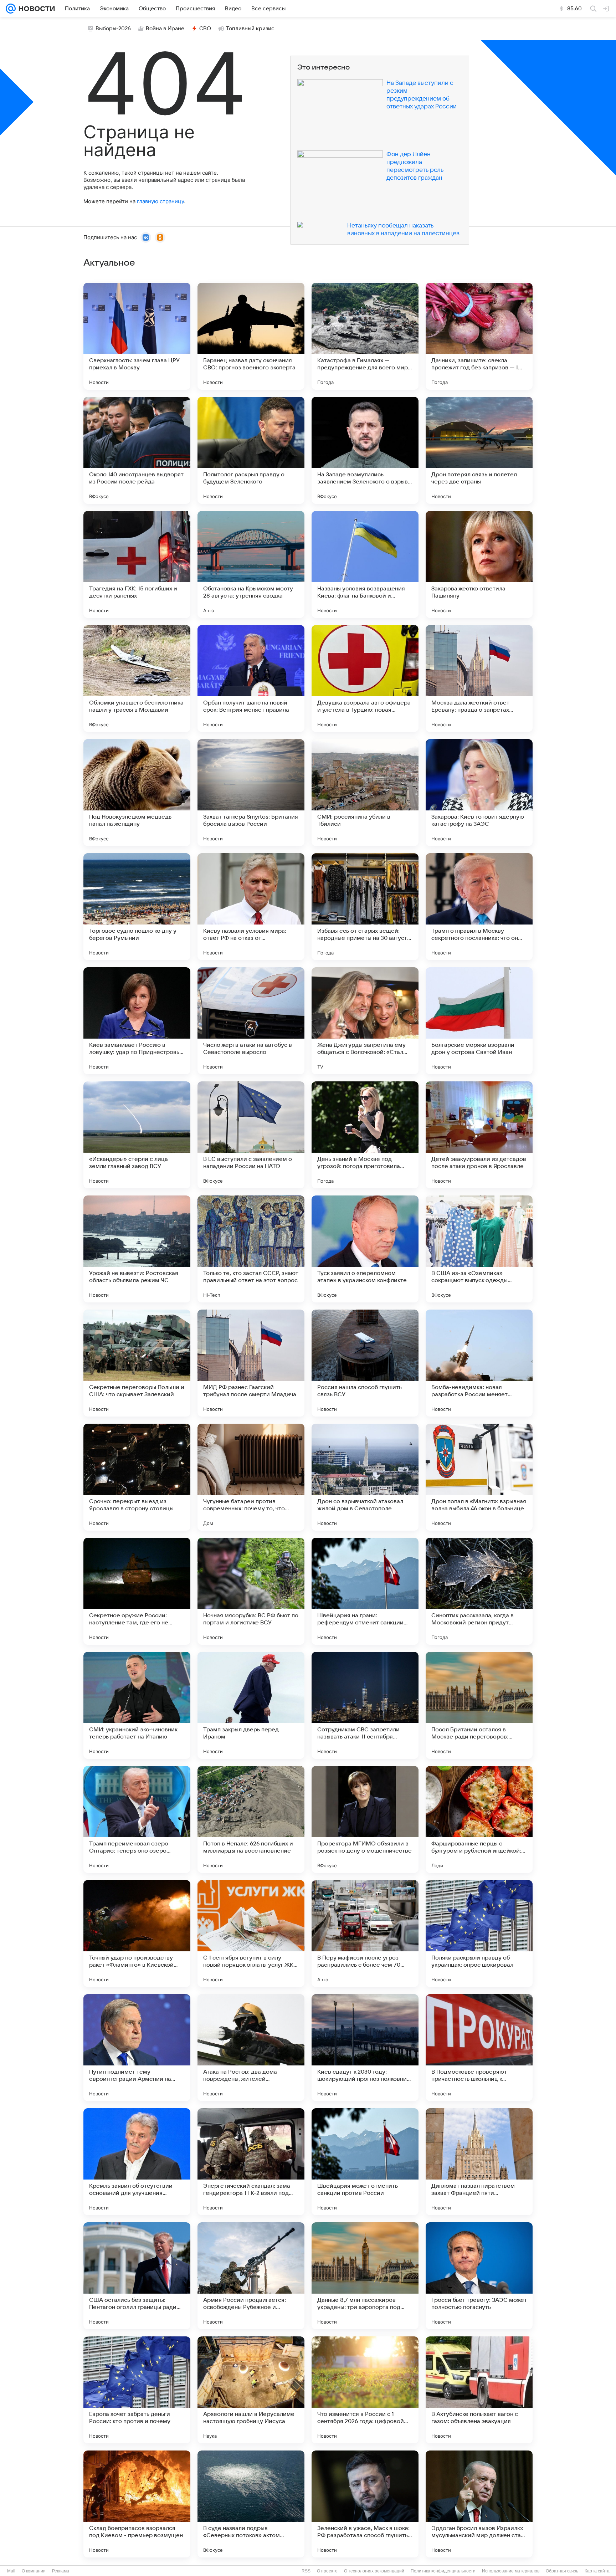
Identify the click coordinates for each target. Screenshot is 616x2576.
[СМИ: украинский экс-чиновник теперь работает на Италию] (137, 1705)
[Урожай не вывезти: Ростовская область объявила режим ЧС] (137, 1249)
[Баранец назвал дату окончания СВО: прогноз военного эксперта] (251, 336)
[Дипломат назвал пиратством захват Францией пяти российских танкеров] (479, 2162)
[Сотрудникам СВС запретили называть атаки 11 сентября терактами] (365, 1705)
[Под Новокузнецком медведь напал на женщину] (137, 793)
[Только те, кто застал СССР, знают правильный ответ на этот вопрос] (251, 1249)
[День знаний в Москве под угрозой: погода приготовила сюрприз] (365, 1135)
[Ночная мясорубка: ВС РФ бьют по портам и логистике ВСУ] (251, 1591)
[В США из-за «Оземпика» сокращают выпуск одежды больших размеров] (479, 1249)
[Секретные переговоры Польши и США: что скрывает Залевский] (137, 1363)
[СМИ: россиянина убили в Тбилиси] (365, 793)
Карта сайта (597, 2571)
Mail (11, 2571)
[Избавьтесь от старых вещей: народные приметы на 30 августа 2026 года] (365, 907)
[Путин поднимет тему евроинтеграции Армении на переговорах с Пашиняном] (137, 2048)
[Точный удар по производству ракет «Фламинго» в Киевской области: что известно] (137, 1934)
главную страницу (160, 201)
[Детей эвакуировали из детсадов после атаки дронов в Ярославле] (479, 1135)
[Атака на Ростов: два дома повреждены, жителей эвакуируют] (251, 2048)
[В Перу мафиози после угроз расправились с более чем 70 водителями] (365, 1934)
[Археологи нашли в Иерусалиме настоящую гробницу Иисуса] (251, 2390)
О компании (34, 2571)
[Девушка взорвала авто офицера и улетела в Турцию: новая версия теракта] (365, 678)
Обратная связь (562, 2571)
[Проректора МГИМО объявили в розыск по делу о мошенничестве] (365, 1819)
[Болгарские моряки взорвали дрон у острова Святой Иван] (479, 1021)
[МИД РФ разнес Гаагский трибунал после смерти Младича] (251, 1363)
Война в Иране (165, 29)
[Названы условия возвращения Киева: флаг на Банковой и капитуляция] (365, 564)
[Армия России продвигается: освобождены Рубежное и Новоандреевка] (251, 2276)
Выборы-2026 (113, 29)
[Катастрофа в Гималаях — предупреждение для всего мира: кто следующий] (365, 336)
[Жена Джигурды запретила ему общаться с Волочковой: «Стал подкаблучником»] (365, 1021)
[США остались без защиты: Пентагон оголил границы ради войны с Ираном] (137, 2276)
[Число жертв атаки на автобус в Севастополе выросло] (251, 1021)
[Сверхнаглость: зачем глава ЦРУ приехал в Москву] (137, 336)
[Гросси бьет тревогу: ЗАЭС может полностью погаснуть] (479, 2276)
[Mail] (11, 9)
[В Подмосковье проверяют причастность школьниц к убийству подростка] (479, 2048)
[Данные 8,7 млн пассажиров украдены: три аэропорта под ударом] (365, 2276)
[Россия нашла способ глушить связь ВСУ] (365, 1363)
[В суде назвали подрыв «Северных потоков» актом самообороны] (251, 2504)
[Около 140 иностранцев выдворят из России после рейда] (137, 450)
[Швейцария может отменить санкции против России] (365, 2162)
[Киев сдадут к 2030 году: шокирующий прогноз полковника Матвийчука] (365, 2048)
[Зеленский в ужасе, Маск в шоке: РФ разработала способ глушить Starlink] (365, 2504)
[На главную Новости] (35, 9)
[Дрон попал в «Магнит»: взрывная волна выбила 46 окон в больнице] (479, 1477)
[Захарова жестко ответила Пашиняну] (479, 564)
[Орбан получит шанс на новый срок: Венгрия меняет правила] (251, 678)
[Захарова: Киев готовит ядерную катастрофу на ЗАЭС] (479, 793)
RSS (306, 2571)
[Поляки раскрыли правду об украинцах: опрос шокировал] (479, 1934)
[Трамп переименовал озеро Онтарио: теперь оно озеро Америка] (137, 1819)
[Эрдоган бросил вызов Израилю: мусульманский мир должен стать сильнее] (479, 2504)
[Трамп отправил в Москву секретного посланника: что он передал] (479, 907)
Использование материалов (511, 2571)
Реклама (61, 2571)
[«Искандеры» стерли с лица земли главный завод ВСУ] (137, 1135)
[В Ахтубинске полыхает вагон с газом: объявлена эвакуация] (479, 2390)
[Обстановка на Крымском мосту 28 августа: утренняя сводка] (251, 564)
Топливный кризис (250, 29)
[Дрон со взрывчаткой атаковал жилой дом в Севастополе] (365, 1477)
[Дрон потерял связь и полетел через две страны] (479, 450)
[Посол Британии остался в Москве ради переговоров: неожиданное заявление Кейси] (479, 1705)
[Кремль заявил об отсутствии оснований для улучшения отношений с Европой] (137, 2162)
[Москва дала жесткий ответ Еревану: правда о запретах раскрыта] (479, 678)
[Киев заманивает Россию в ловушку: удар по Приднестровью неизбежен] (137, 1021)
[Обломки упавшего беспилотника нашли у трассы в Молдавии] (137, 678)
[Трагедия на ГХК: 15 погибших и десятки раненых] (137, 564)
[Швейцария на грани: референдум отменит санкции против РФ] (365, 1591)
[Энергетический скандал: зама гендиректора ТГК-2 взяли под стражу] (251, 2162)
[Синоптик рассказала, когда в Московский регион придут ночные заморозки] (479, 1591)
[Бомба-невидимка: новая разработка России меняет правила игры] (479, 1363)
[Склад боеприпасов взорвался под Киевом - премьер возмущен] (137, 2504)
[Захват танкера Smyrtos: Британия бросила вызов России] (251, 793)
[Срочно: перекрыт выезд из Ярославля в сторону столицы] (137, 1477)
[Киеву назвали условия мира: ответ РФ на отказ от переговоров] (251, 907)
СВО (205, 29)
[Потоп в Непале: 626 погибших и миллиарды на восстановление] (251, 1819)
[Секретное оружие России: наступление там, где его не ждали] (137, 1591)
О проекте (327, 2571)
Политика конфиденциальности (443, 2571)
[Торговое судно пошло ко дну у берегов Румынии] (137, 907)
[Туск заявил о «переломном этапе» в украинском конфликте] (365, 1249)
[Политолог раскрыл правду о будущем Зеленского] (251, 450)
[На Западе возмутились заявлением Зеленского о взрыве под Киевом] (365, 450)
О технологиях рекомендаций (374, 2571)
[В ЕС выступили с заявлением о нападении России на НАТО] (251, 1135)
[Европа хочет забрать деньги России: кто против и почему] (137, 2390)
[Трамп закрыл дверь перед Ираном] (251, 1705)
